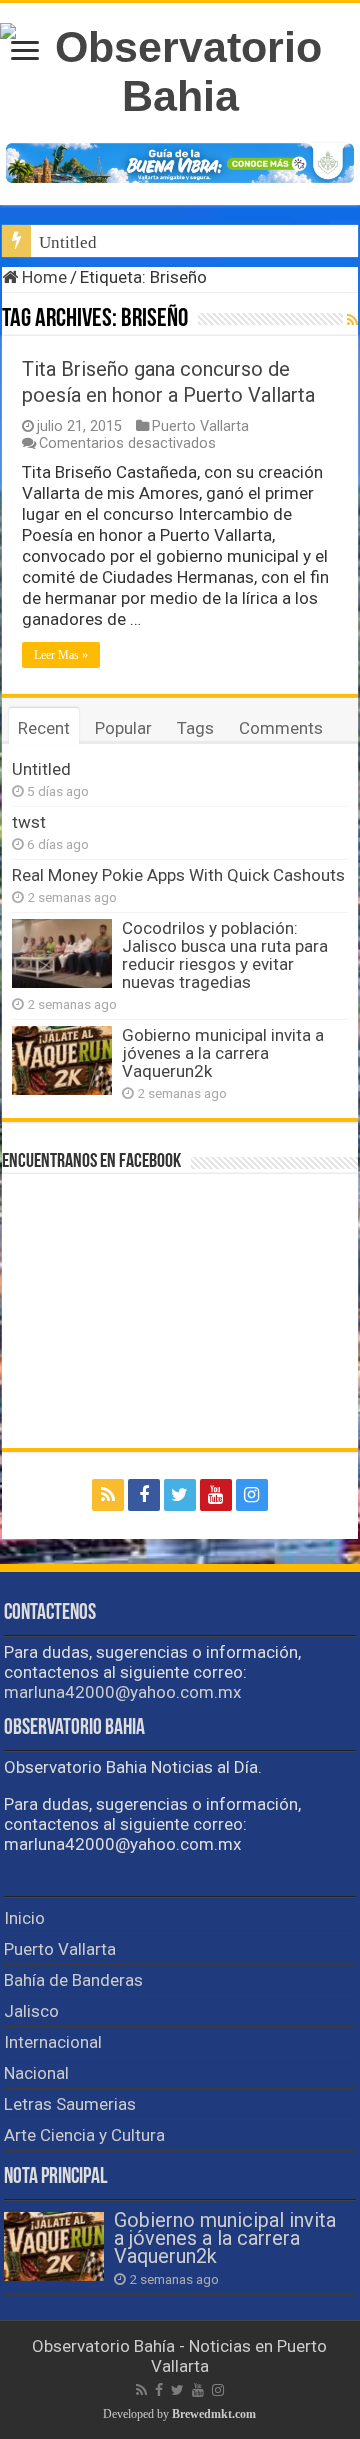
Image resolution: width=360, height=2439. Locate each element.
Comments (281, 728)
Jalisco (31, 2011)
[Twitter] (180, 1495)
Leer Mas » (61, 655)
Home (42, 277)
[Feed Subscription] (352, 320)
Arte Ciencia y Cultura (84, 2135)
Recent (44, 728)
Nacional (36, 2073)
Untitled (68, 242)
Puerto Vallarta (200, 426)
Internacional (53, 2042)
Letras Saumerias (70, 2104)
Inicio (24, 1918)
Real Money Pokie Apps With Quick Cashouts (178, 875)
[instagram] (252, 1495)
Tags (195, 728)
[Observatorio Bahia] (180, 68)
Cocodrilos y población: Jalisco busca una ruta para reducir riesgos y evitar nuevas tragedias (225, 955)
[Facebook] (144, 1495)
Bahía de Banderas (73, 1980)
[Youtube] (216, 1495)
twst (29, 822)
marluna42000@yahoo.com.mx (122, 1692)
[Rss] (108, 1495)
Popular (123, 728)
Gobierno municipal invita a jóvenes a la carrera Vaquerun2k (223, 1053)
